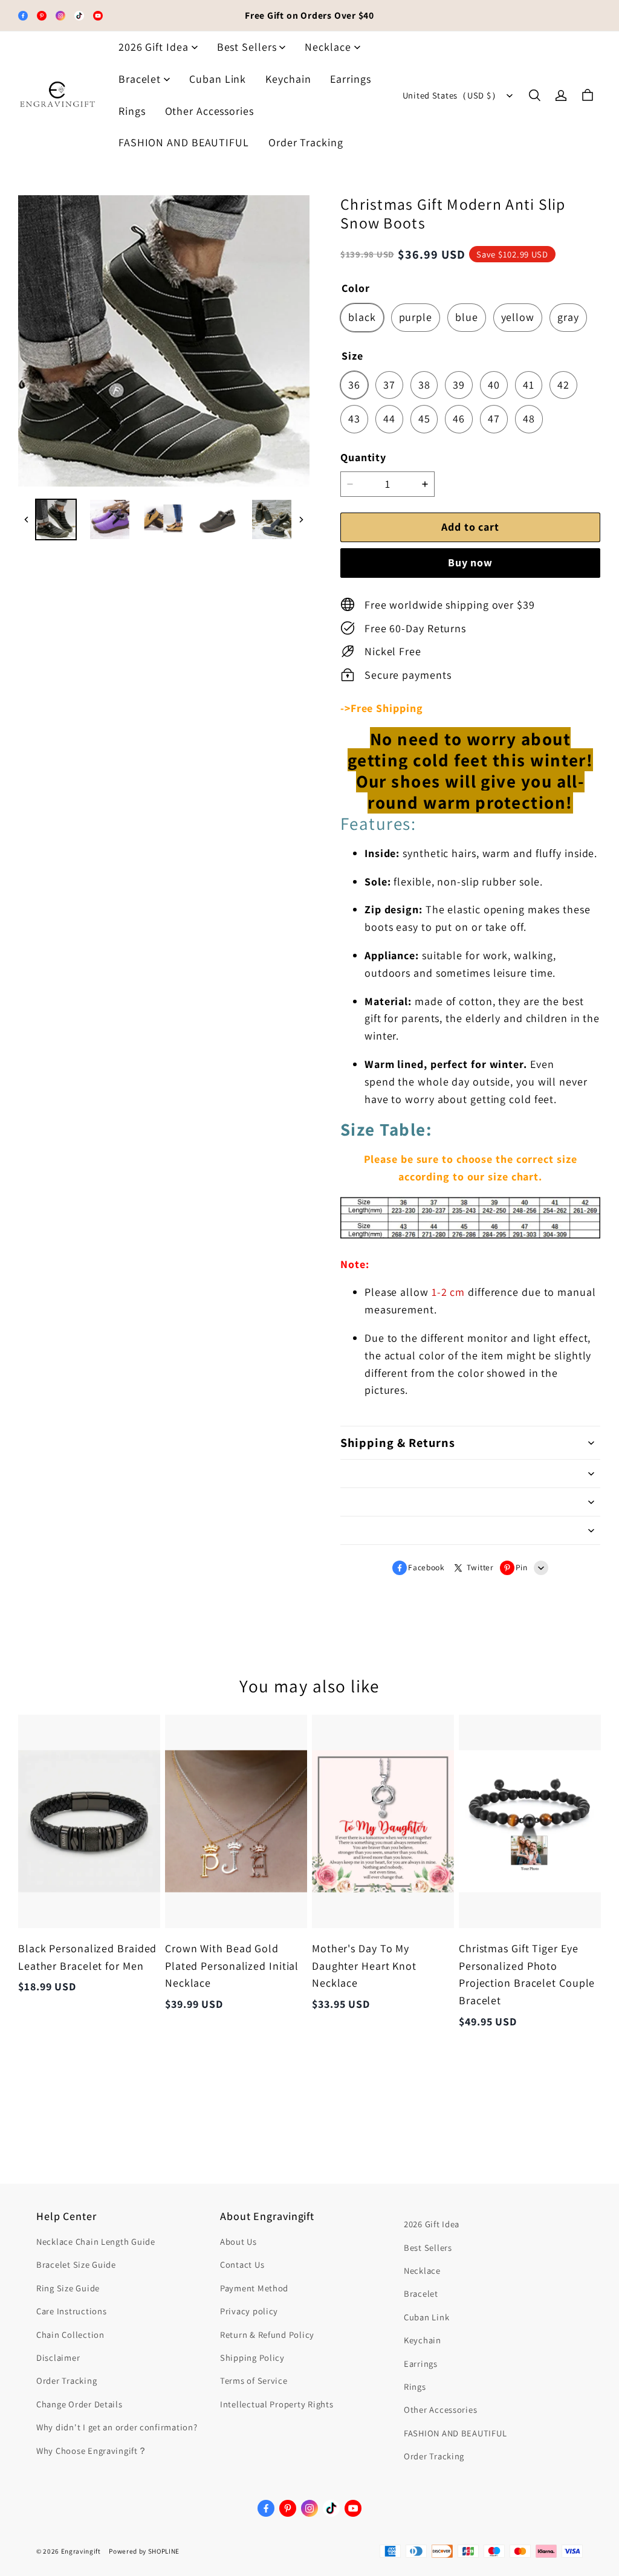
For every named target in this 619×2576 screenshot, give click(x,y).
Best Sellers (247, 47)
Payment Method (254, 2288)
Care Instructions (71, 2311)
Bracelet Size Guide (76, 2264)
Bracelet (140, 79)
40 (494, 385)
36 (354, 385)
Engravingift (81, 2551)
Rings (132, 111)
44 (389, 419)
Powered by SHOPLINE (144, 2551)
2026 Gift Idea (154, 47)
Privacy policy (249, 2311)
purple (416, 317)
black (362, 317)
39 (459, 385)
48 (529, 419)
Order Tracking (306, 142)
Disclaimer (58, 2358)
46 (459, 419)
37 (389, 385)
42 (563, 385)
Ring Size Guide (68, 2288)
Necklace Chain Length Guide (96, 2241)
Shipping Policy (252, 2358)
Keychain (288, 79)
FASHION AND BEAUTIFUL (184, 142)
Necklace (328, 47)
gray (568, 317)
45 (424, 419)
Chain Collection (70, 2335)
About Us (238, 2241)
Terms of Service (254, 2380)
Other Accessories (209, 111)
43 (354, 419)
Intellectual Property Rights (277, 2404)
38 (424, 385)
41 (529, 385)
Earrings (350, 79)
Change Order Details (79, 2404)
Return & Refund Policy (267, 2335)
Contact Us (242, 2264)
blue (467, 317)
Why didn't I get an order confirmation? (117, 2427)
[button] (534, 95)
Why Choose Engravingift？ (92, 2451)
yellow (518, 317)
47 (494, 419)
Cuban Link (218, 79)
